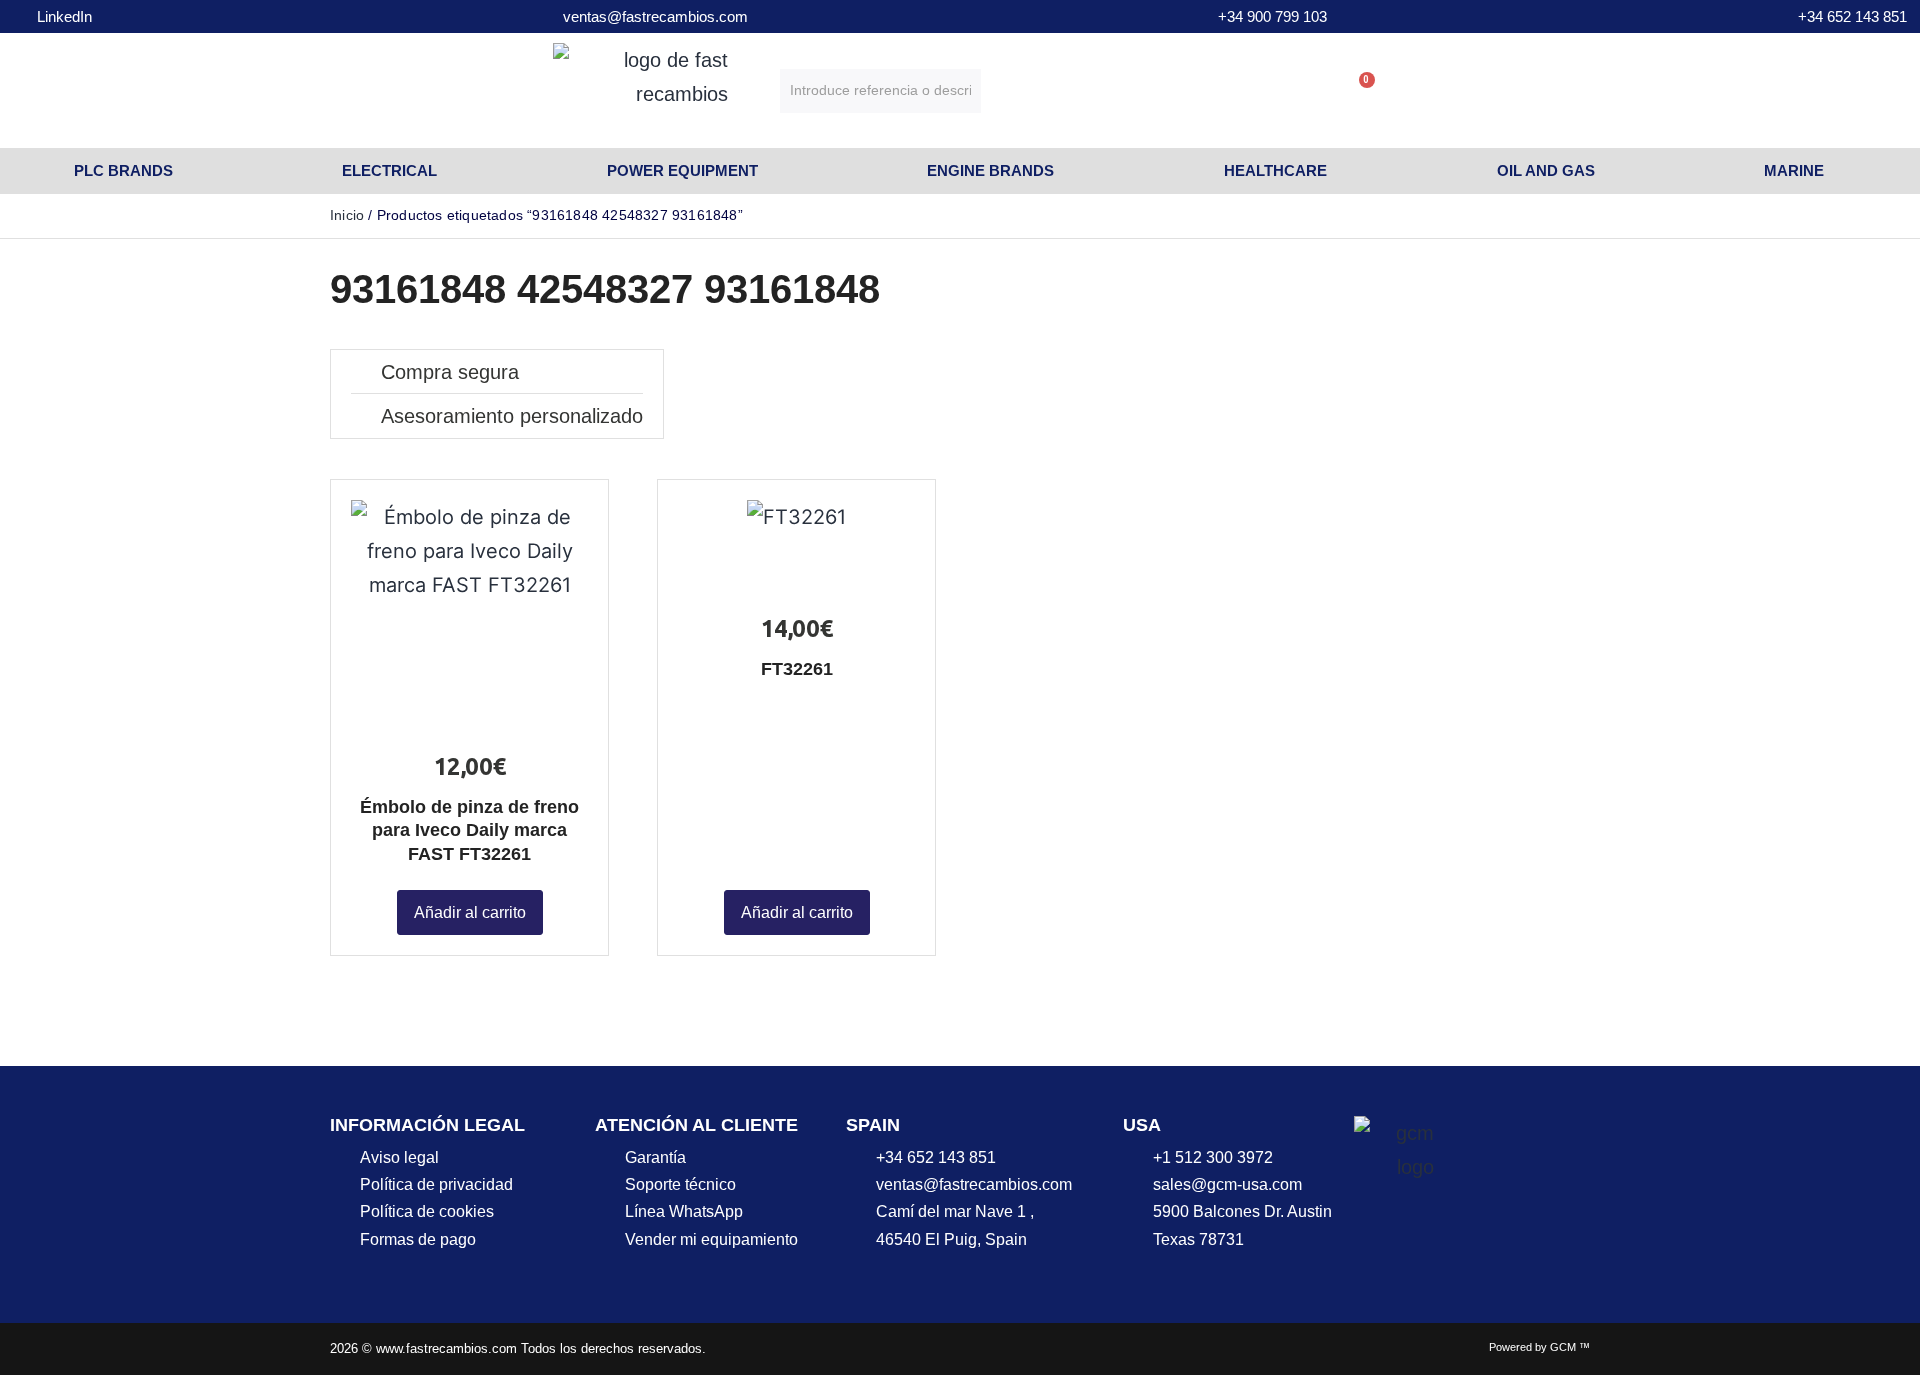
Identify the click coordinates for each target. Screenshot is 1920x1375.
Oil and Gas (1546, 170)
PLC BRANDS (123, 170)
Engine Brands (990, 170)
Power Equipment (682, 170)
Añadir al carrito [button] (470, 912)
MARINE (1794, 170)
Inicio (347, 215)
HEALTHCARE (1275, 170)
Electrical (389, 170)
